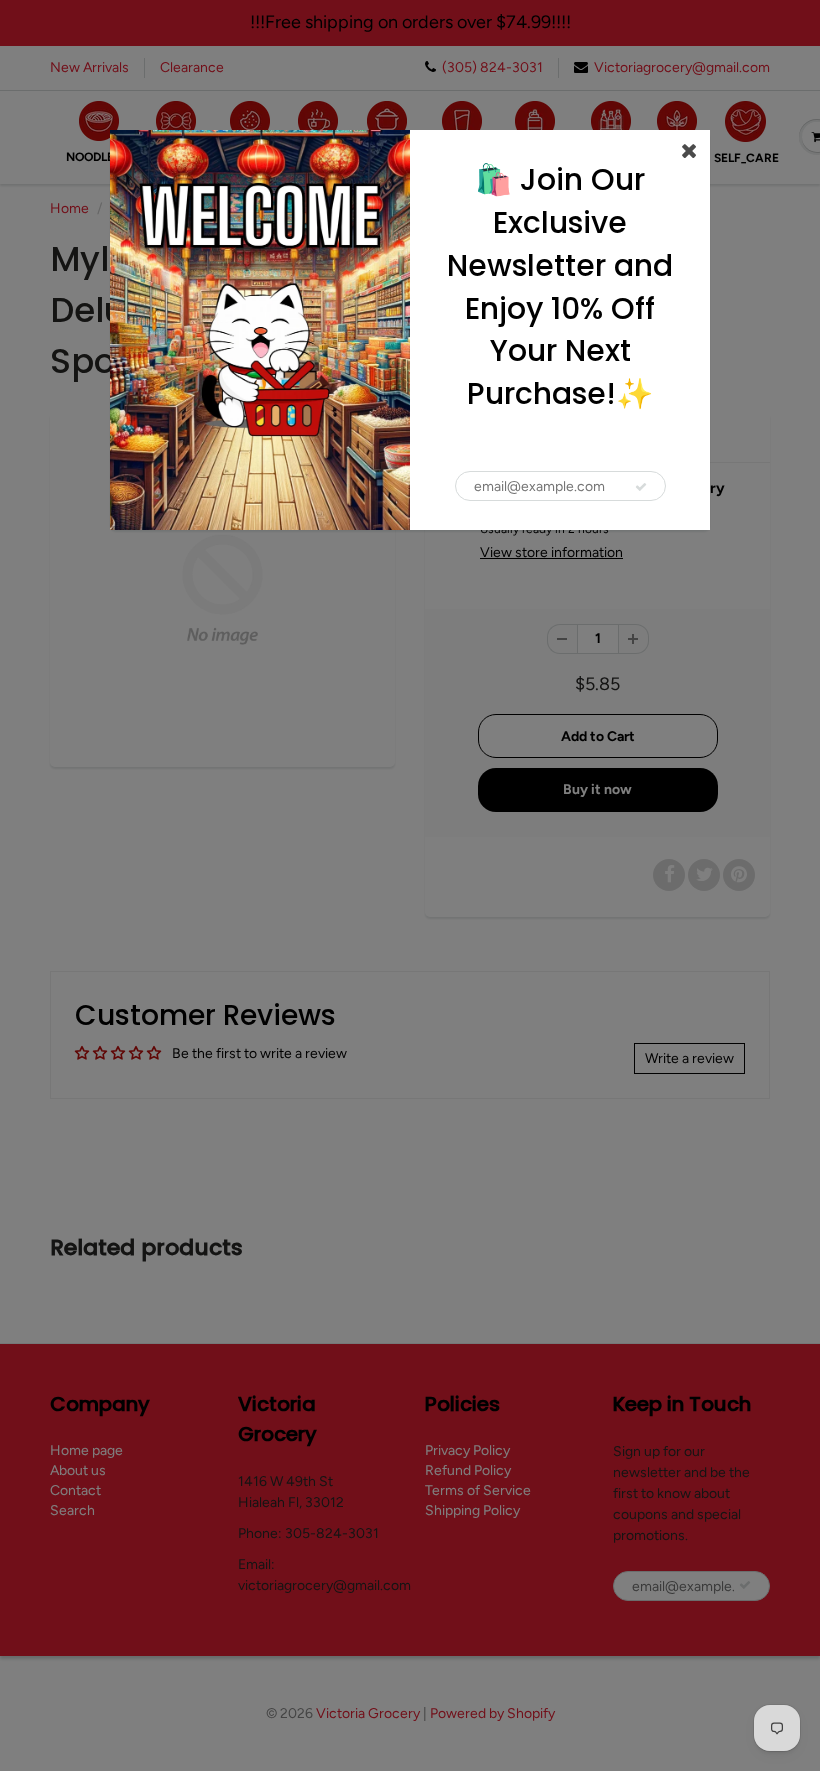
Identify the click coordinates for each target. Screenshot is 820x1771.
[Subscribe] (641, 487)
